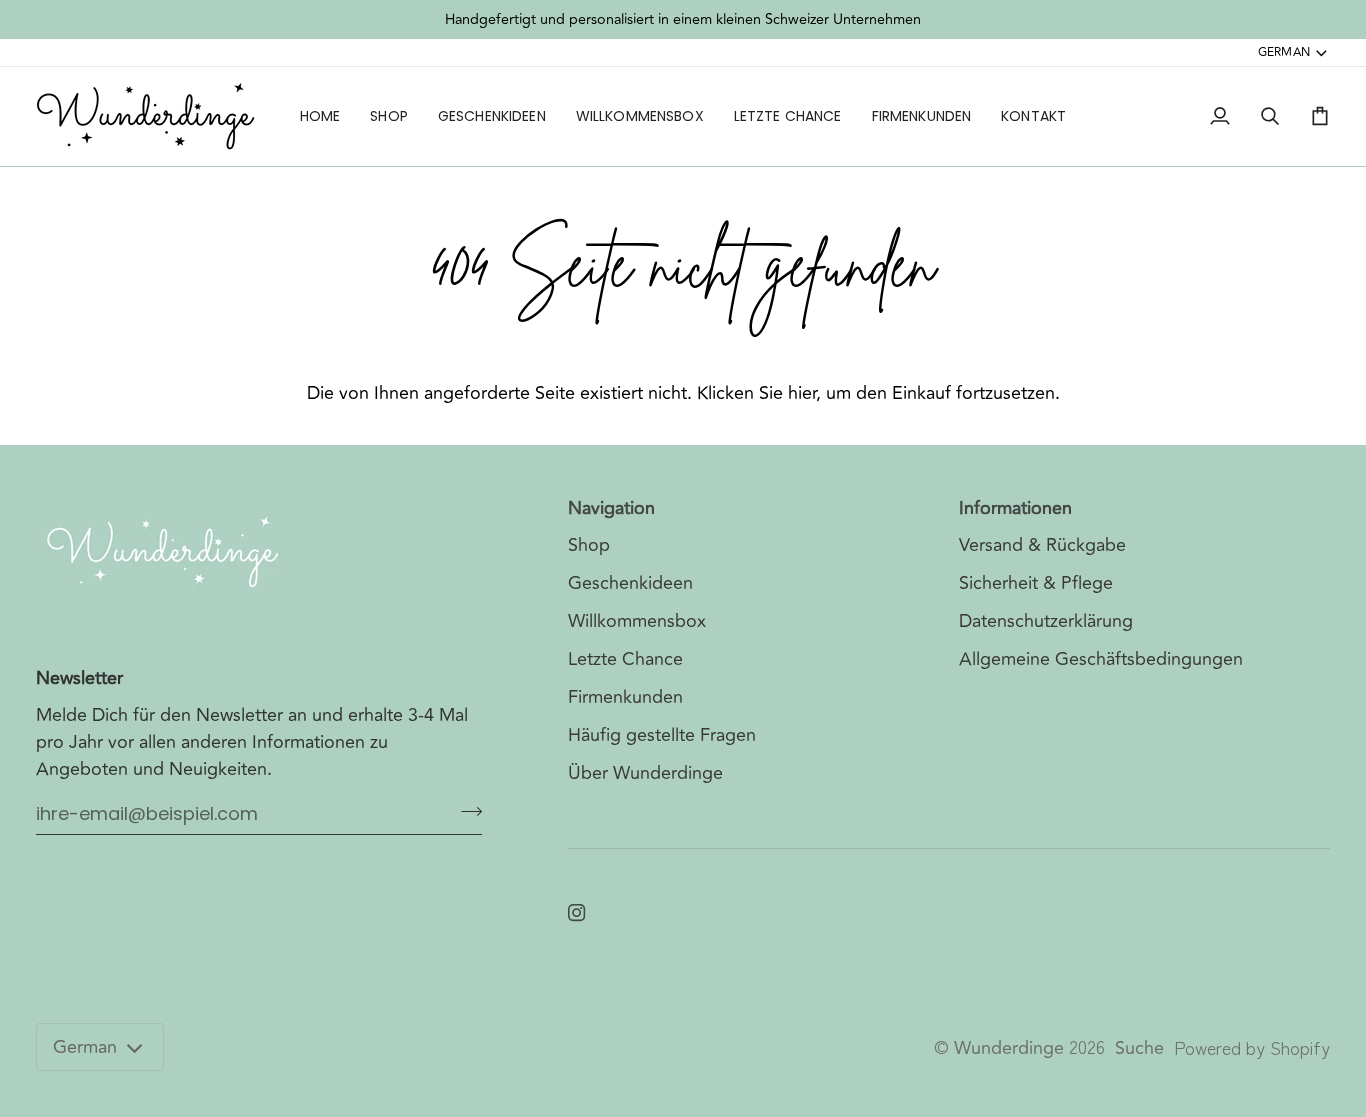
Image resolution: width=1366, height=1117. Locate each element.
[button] (389, 116)
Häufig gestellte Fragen (662, 735)
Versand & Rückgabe (1042, 545)
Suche (1139, 1048)
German (1284, 52)
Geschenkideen (630, 583)
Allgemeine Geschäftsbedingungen (1101, 659)
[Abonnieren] (465, 811)
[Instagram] (577, 913)
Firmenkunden (625, 697)
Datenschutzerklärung (1046, 621)
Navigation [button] (611, 508)
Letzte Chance (625, 659)
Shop (589, 545)
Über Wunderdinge (645, 773)
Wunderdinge (1009, 1048)
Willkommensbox (637, 621)
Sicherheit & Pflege (1036, 583)
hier (802, 393)
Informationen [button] (1015, 508)
